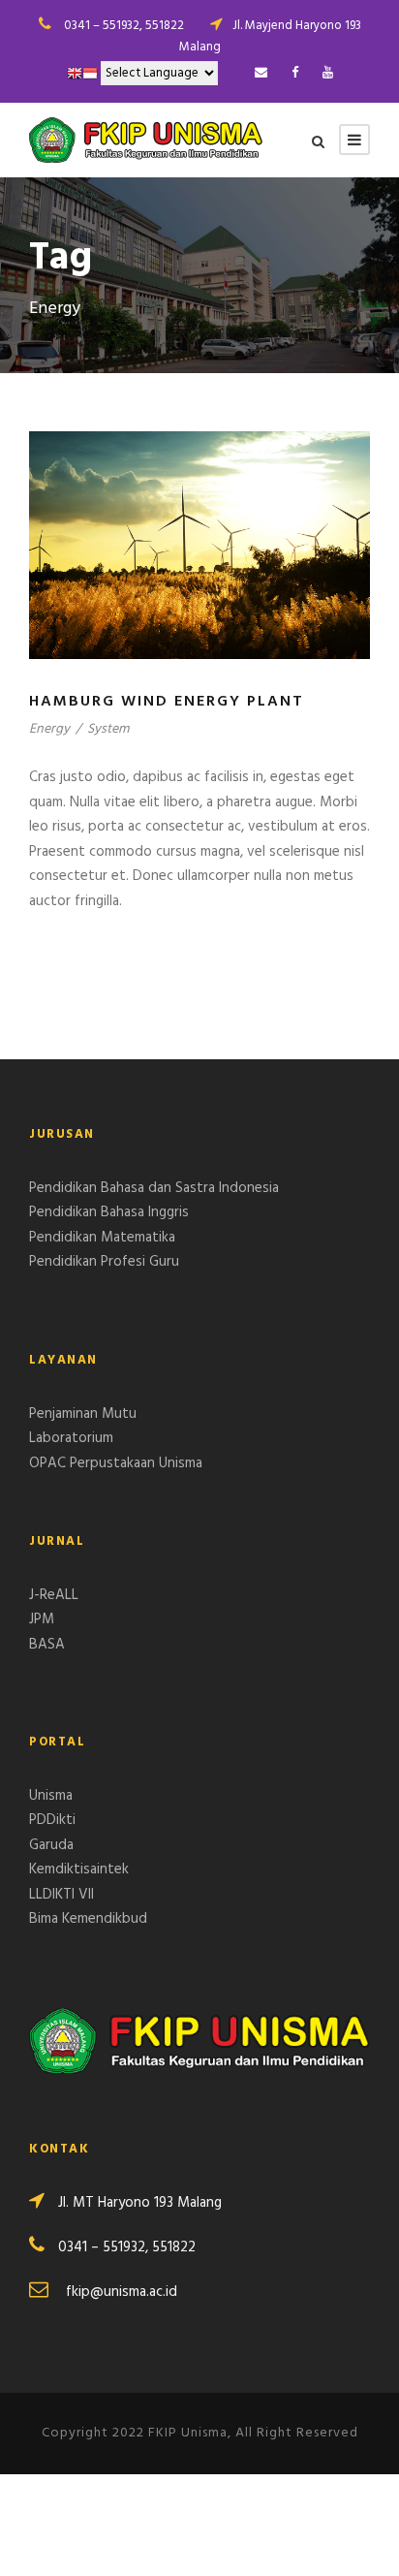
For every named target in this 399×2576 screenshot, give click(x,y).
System (108, 729)
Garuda (51, 1845)
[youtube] (328, 73)
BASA (47, 1645)
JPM (42, 1619)
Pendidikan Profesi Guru (104, 1262)
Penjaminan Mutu (83, 1414)
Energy (49, 729)
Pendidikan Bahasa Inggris (109, 1212)
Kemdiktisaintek (79, 1869)
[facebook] (295, 73)
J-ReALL (54, 1595)
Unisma (51, 1796)
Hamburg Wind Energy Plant (167, 702)
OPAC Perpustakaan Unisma (116, 1463)
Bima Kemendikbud (88, 1919)
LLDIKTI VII (61, 1895)
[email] (261, 73)
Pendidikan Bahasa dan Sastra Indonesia (154, 1188)
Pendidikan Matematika (102, 1238)
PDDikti (52, 1820)
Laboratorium (71, 1438)
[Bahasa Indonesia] (90, 73)
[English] (75, 73)
